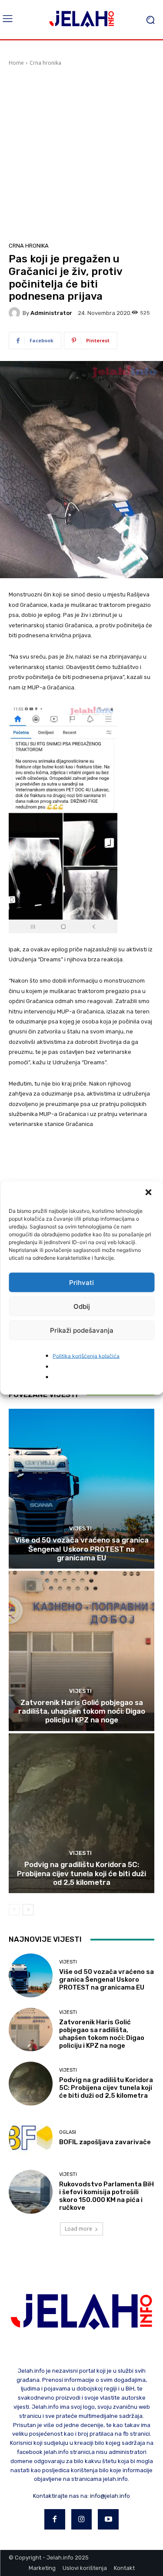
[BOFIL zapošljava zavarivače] (31, 2138)
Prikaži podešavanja (82, 1330)
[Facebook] (55, 2520)
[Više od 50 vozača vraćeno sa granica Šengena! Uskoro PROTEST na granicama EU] (81, 1489)
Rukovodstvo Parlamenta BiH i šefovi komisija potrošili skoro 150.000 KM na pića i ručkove (106, 2196)
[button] (149, 1193)
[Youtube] (108, 2520)
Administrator (51, 313)
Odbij (82, 1306)
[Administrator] (16, 313)
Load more (78, 2229)
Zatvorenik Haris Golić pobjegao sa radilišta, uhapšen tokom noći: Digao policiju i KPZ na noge (82, 1711)
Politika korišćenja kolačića (86, 1356)
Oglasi (68, 2132)
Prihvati (81, 1282)
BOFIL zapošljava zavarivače (105, 2142)
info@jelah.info (110, 2496)
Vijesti (80, 1528)
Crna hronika (45, 63)
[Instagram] (82, 2520)
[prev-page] (14, 1910)
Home (16, 63)
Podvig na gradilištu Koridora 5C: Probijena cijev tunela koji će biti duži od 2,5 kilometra (81, 1873)
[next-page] (28, 1910)
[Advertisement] (81, 153)
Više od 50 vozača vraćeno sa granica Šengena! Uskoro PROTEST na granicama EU (82, 1549)
